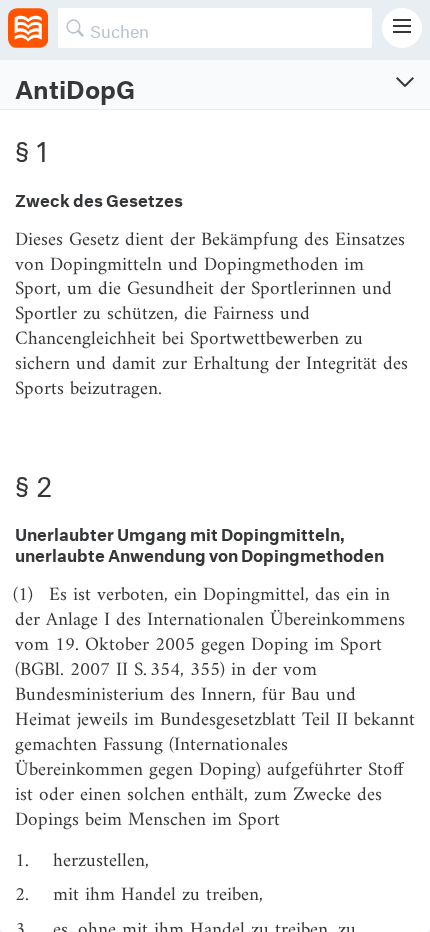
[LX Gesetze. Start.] (28, 28)
